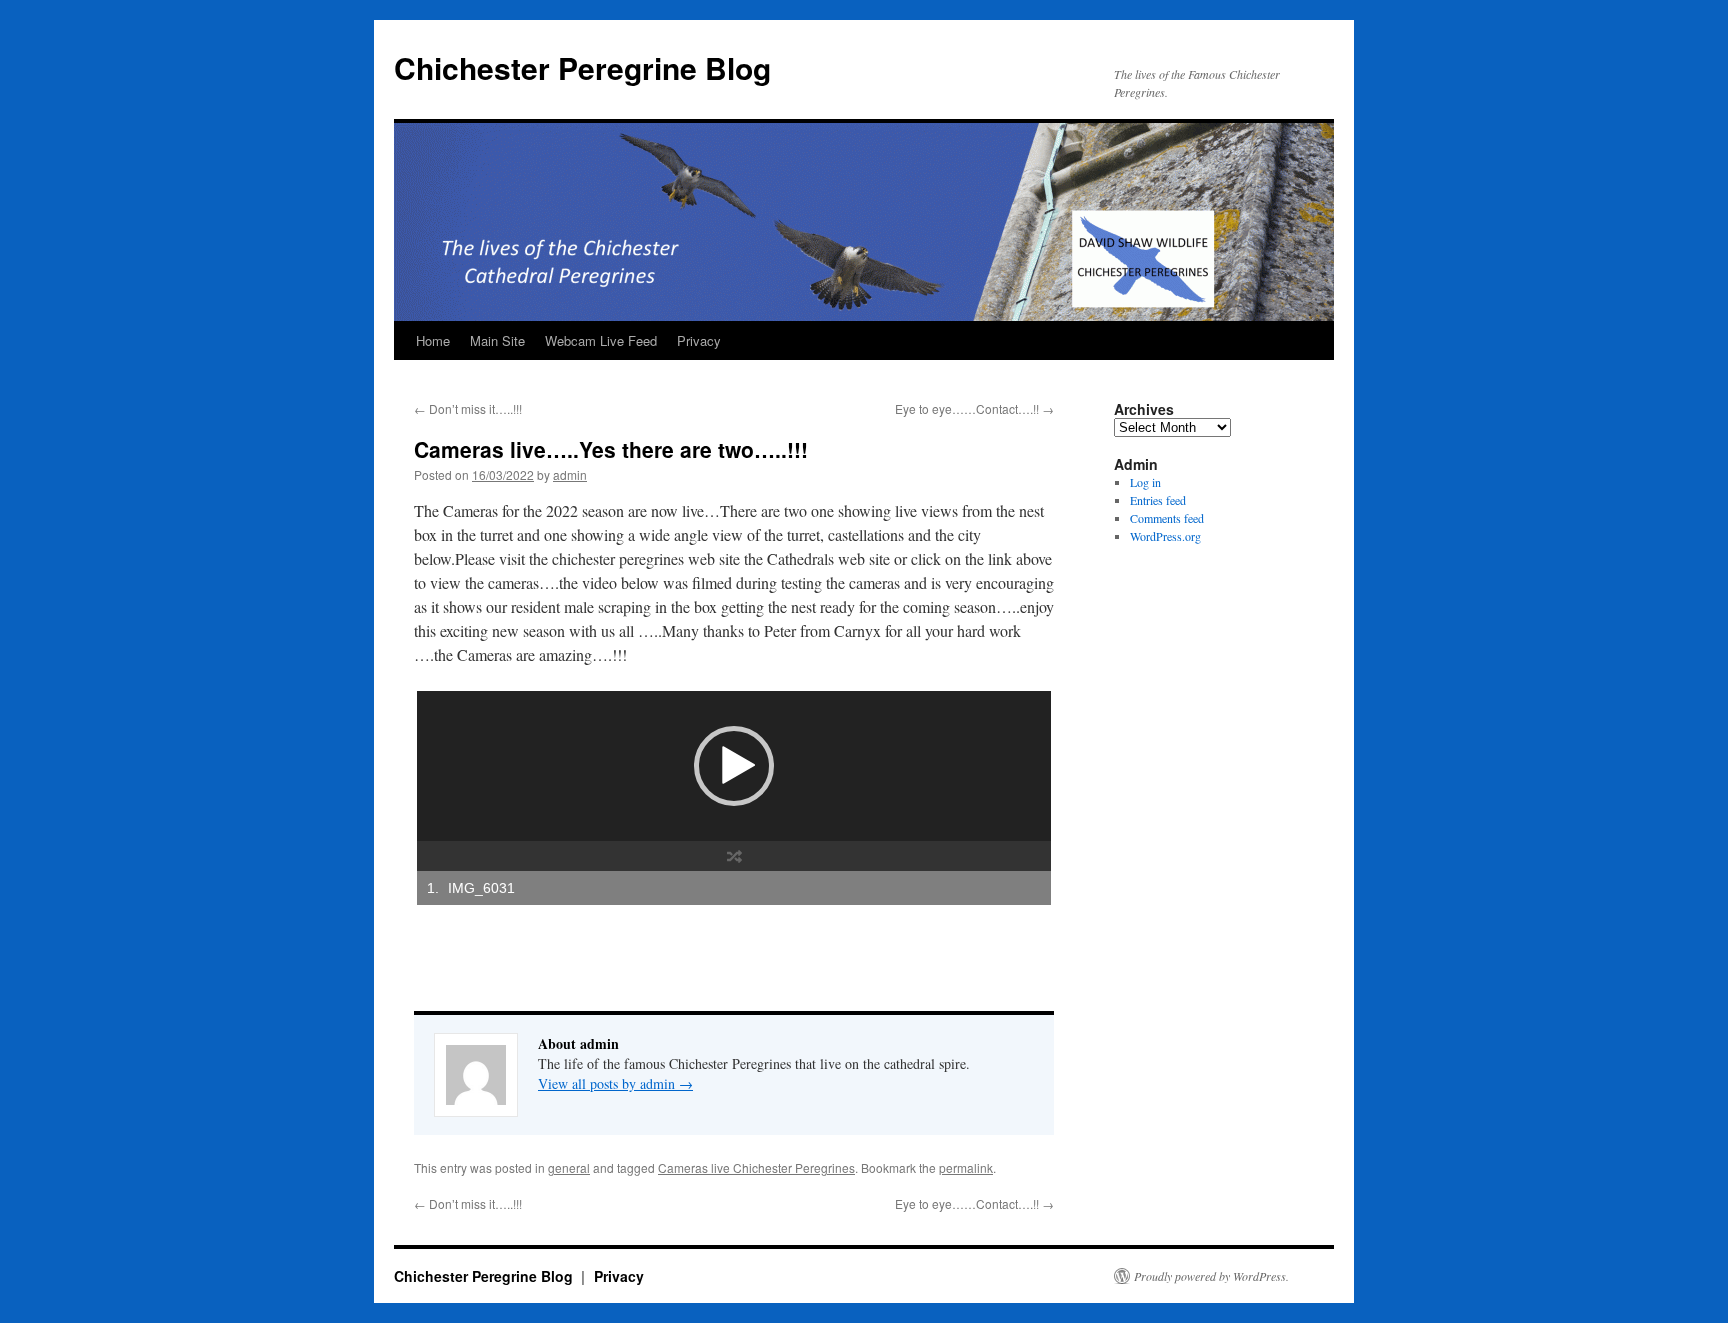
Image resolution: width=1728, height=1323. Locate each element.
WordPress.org (1165, 536)
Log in (1145, 482)
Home (433, 340)
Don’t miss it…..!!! (468, 408)
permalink (966, 1167)
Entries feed (1158, 500)
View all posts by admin (615, 1083)
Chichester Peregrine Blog (582, 67)
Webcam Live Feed (601, 340)
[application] (734, 766)
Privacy (699, 340)
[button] (734, 766)
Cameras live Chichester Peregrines (756, 1167)
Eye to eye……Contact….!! (974, 408)
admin (570, 474)
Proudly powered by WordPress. (1211, 1276)
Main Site (497, 340)
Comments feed (1167, 518)
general (569, 1167)
